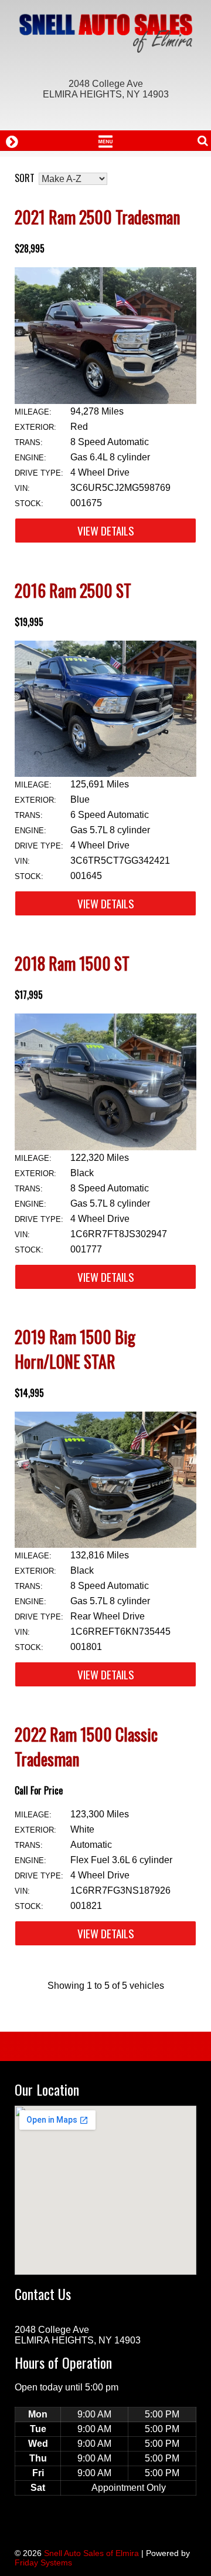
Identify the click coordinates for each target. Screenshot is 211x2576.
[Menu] (105, 140)
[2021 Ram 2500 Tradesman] (105, 401)
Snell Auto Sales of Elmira (91, 2553)
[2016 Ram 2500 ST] (105, 774)
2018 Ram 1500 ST (72, 963)
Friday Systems (43, 2562)
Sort (25, 178)
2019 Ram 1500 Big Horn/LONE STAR (75, 1349)
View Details (106, 531)
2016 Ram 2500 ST (73, 590)
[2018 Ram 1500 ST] (105, 1147)
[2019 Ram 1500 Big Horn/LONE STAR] (105, 1545)
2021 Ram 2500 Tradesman (97, 217)
